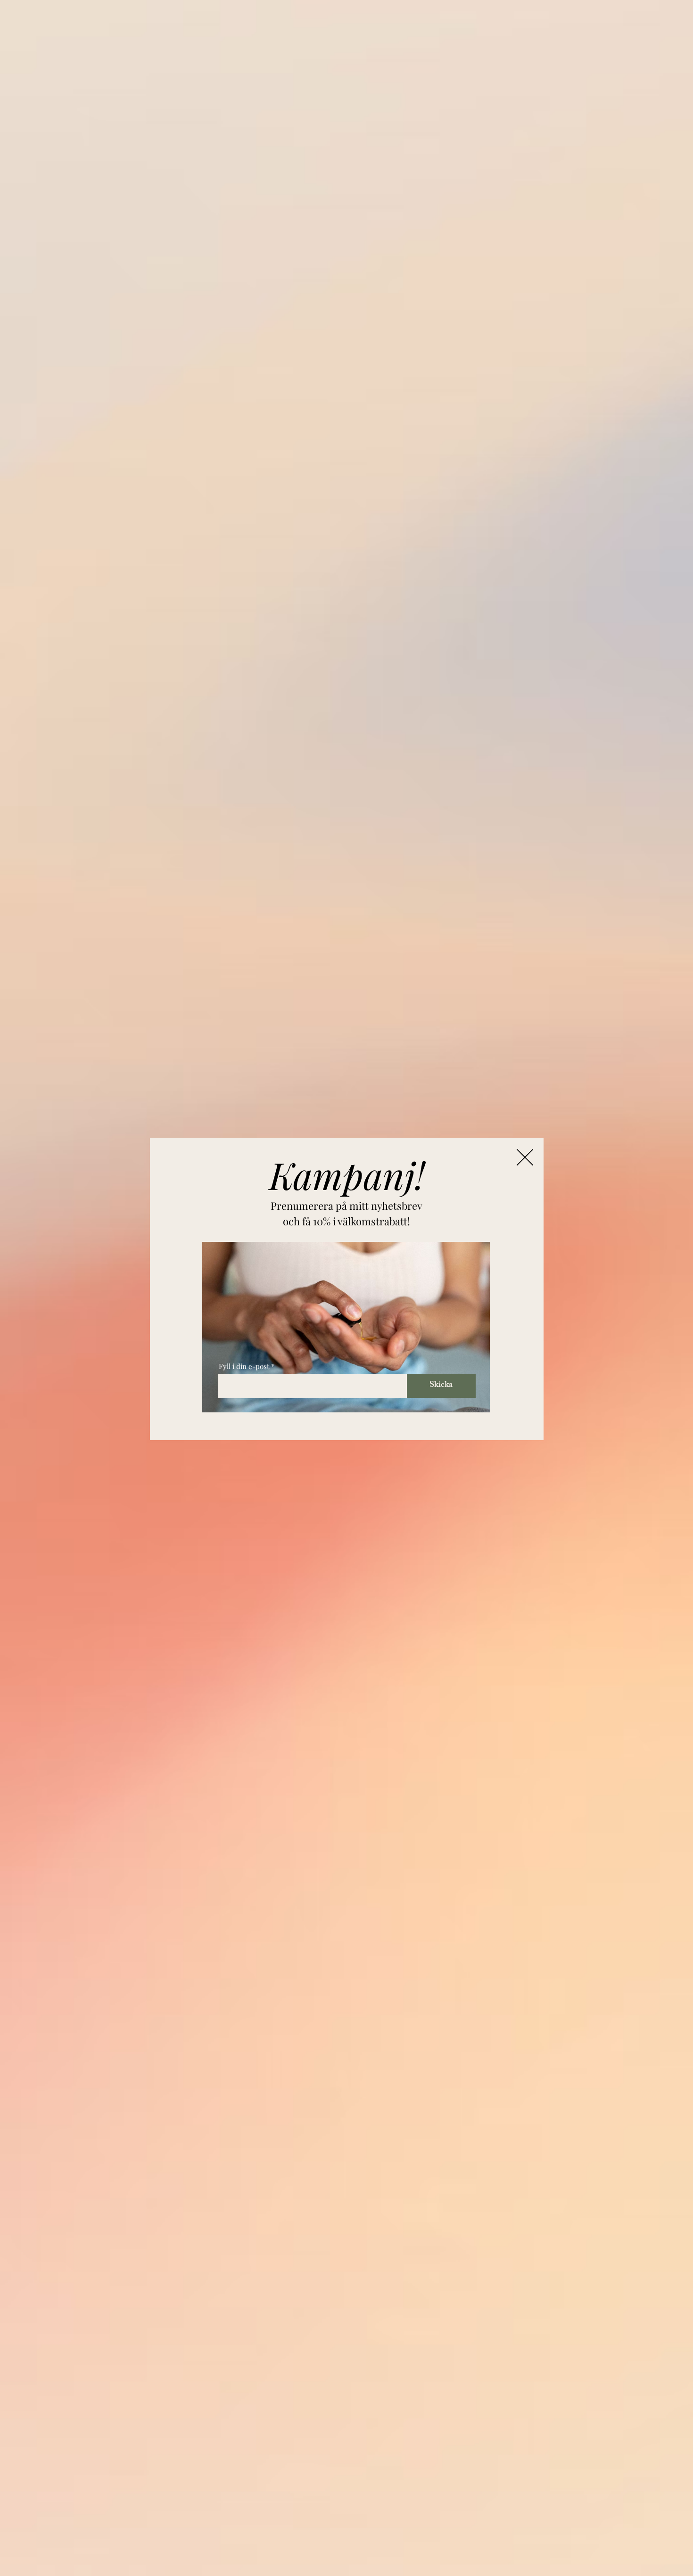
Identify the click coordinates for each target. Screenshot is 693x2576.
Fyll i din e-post (244, 1366)
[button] (525, 1157)
